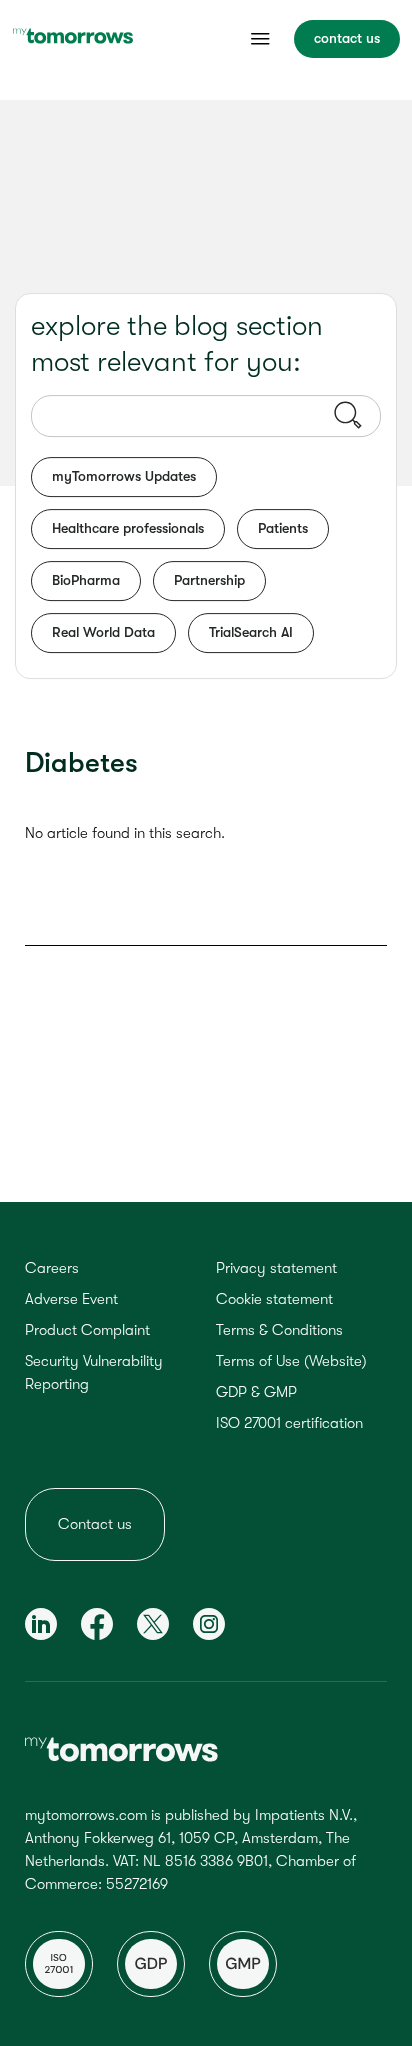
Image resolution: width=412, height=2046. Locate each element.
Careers (52, 1268)
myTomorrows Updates (124, 476)
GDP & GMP (256, 1392)
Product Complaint (87, 1330)
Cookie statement (274, 1299)
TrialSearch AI (251, 632)
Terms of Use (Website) (291, 1361)
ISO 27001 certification (289, 1423)
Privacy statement (276, 1268)
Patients (283, 528)
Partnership (209, 580)
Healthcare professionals (128, 528)
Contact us (95, 1524)
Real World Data (103, 632)
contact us (347, 38)
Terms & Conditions (279, 1330)
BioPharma (86, 580)
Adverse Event (71, 1299)
